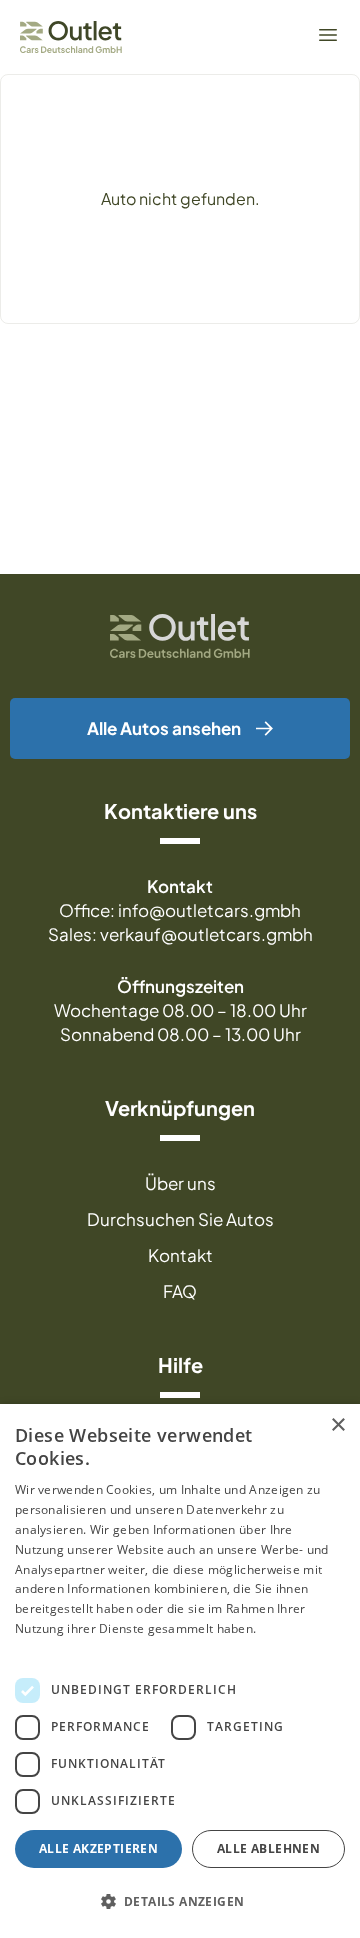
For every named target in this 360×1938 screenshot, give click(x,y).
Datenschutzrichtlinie (77, 1648)
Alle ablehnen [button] (268, 1848)
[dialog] (180, 1671)
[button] (180, 1902)
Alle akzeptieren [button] (98, 1848)
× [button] (337, 1425)
